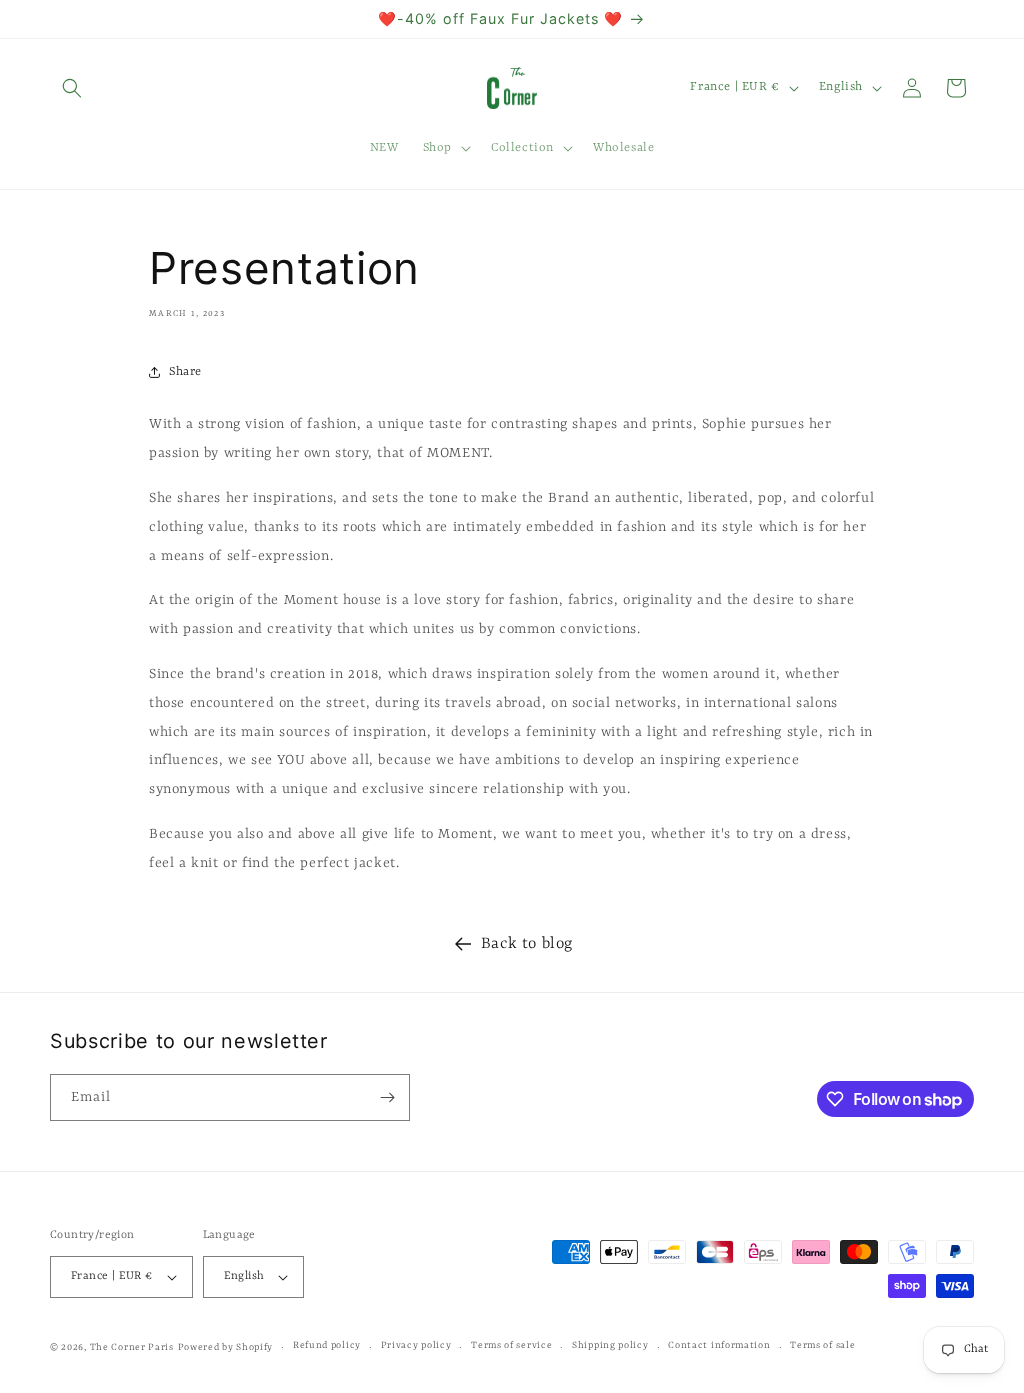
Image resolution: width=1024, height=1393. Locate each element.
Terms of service (511, 1345)
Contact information (719, 1345)
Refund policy (327, 1345)
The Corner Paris (132, 1347)
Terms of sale (822, 1345)
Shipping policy (610, 1345)
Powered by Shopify (226, 1347)
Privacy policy (416, 1345)
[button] (72, 88)
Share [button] (185, 372)
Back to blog (527, 944)
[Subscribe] (387, 1097)
